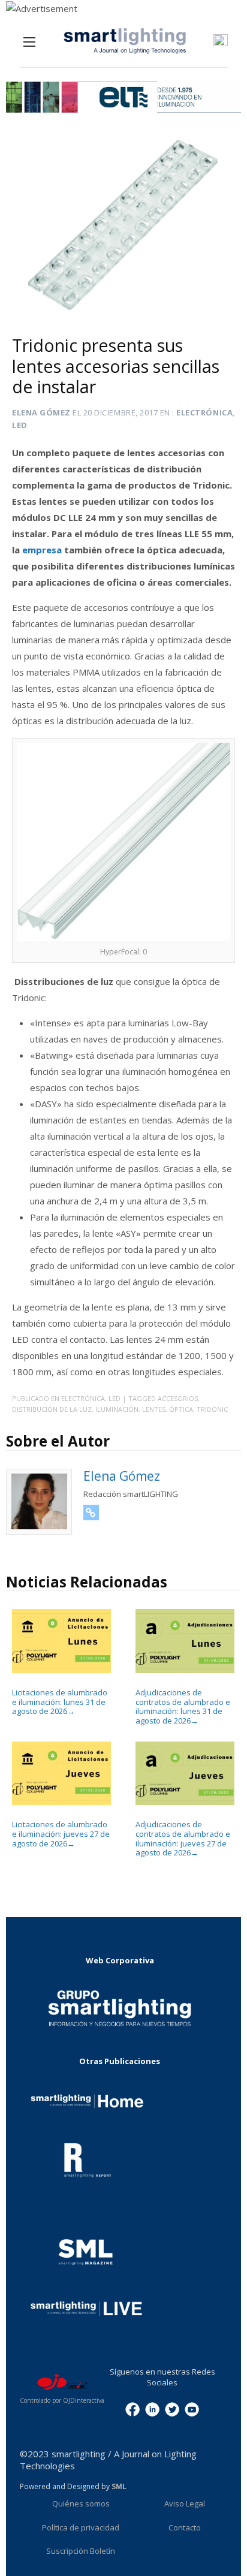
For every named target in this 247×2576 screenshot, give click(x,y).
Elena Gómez (41, 412)
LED (20, 425)
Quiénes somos (81, 2503)
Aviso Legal (185, 2503)
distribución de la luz (52, 1409)
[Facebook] (132, 2409)
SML (119, 2486)
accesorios (178, 1398)
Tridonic (212, 1409)
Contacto (185, 2527)
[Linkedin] (152, 2409)
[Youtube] (192, 2409)
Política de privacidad (81, 2527)
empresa (43, 550)
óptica (181, 1409)
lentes (154, 1409)
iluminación (117, 1409)
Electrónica (204, 412)
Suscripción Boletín (81, 2551)
